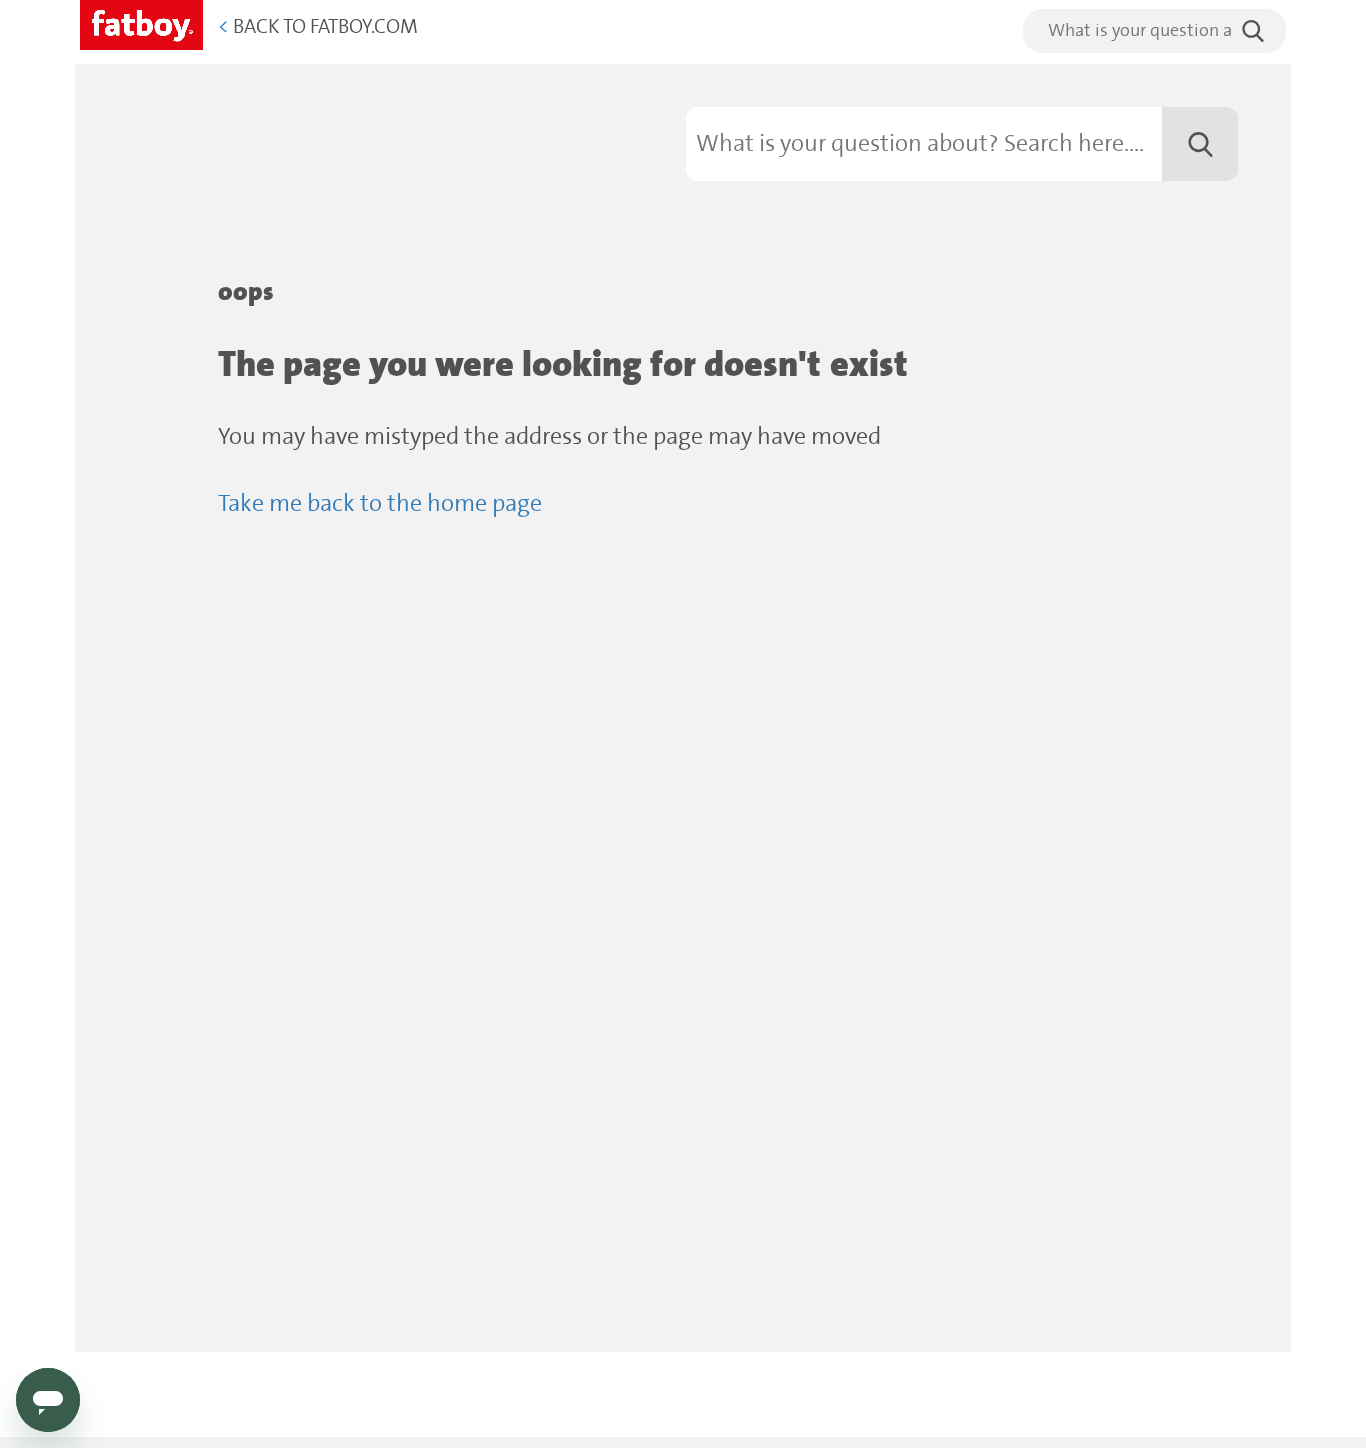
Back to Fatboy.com (318, 27)
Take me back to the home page (380, 504)
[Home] (141, 21)
